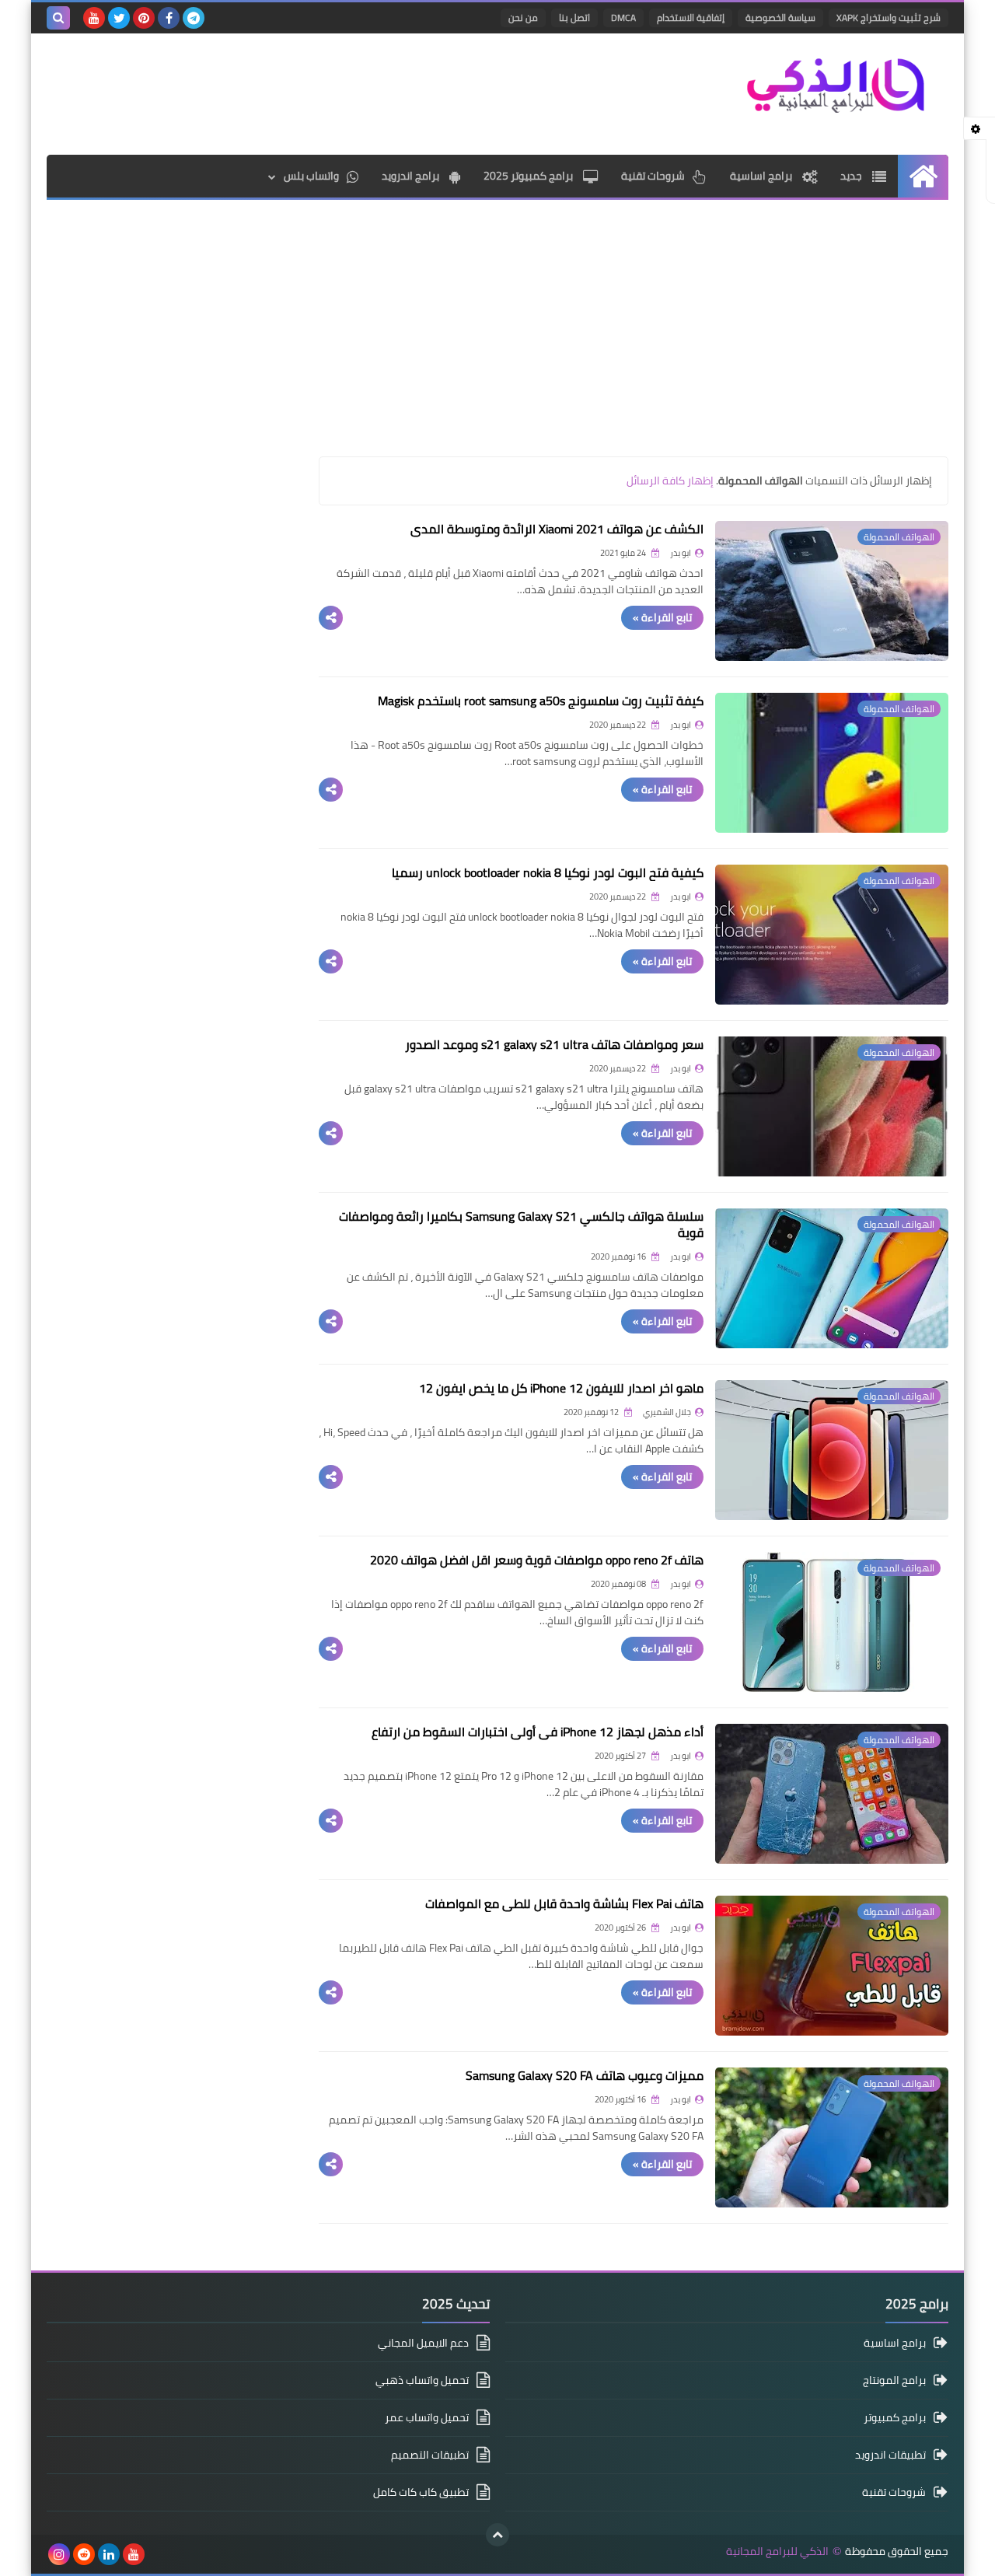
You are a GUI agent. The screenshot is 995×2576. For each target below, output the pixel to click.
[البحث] (58, 18)
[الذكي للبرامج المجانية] (836, 85)
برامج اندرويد (412, 176)
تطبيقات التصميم (430, 2455)
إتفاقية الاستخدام (691, 17)
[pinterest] (144, 18)
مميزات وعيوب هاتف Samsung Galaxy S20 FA (585, 2075)
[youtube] (94, 18)
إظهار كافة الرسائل (670, 481)
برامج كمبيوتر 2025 (529, 176)
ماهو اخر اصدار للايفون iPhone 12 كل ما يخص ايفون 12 (561, 1388)
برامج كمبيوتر (895, 2417)
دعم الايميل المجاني (423, 2344)
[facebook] (169, 18)
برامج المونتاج (894, 2380)
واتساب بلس (311, 176)
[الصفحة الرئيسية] (923, 176)
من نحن (523, 17)
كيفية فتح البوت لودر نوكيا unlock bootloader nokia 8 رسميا (548, 872)
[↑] (497, 2535)
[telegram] (194, 18)
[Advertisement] (330, 92)
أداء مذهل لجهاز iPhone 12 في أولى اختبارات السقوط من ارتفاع (538, 1732)
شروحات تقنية (653, 176)
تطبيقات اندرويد (890, 2455)
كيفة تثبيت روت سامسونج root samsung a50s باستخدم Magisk (541, 701)
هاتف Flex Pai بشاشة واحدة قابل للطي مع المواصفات (564, 1903)
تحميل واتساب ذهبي (422, 2380)
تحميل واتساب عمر (427, 2417)
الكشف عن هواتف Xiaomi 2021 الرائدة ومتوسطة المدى (557, 529)
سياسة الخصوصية (780, 17)
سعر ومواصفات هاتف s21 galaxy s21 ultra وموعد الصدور (554, 1044)
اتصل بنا (574, 17)
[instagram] (59, 2554)
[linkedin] (109, 2554)
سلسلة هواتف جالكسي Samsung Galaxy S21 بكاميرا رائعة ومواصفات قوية (521, 1224)
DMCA (623, 17)
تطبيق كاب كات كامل (421, 2492)
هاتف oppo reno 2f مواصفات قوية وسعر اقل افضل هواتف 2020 (537, 1560)
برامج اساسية (762, 176)
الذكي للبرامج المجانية (777, 2552)
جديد (852, 176)
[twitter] (119, 18)
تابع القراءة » (662, 617)
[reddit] (84, 2554)
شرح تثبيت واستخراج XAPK (889, 17)
